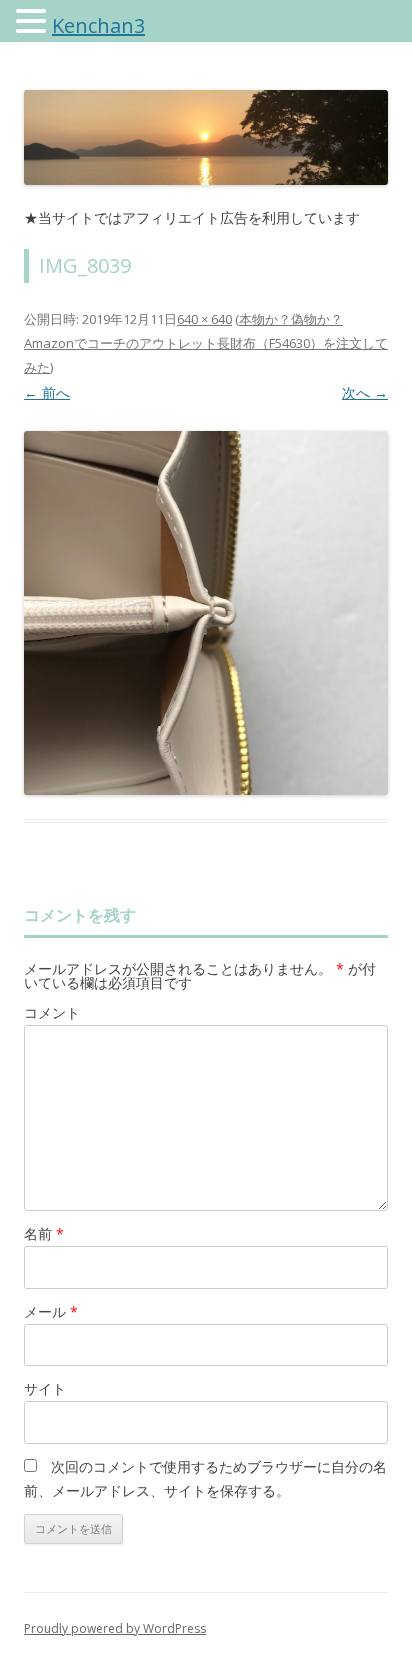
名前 (44, 1233)
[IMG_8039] (206, 613)
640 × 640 (204, 319)
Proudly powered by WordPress (115, 1628)
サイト (45, 1388)
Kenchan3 (98, 25)
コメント (52, 1012)
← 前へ (47, 392)
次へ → (365, 392)
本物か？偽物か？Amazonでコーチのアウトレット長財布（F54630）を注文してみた (206, 343)
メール (51, 1311)
